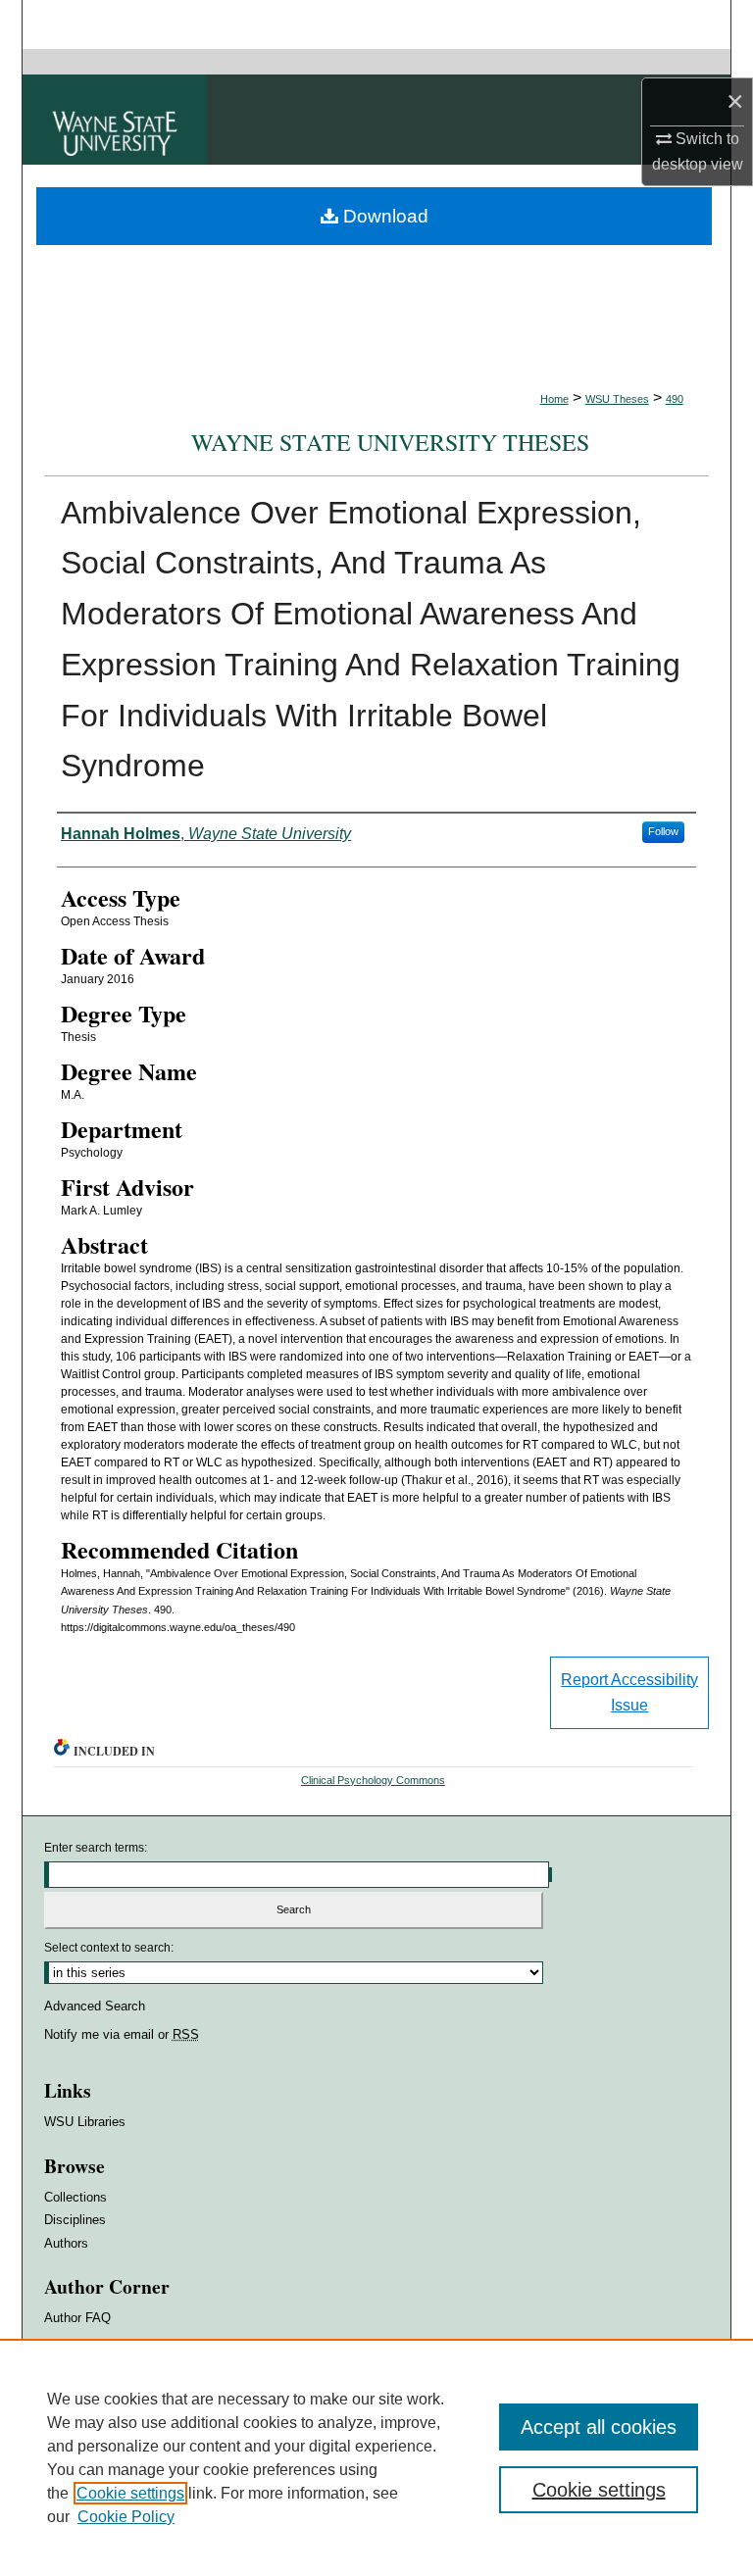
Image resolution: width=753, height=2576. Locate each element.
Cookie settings (130, 2493)
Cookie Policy (126, 2517)
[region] (376, 2457)
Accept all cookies (599, 2427)
